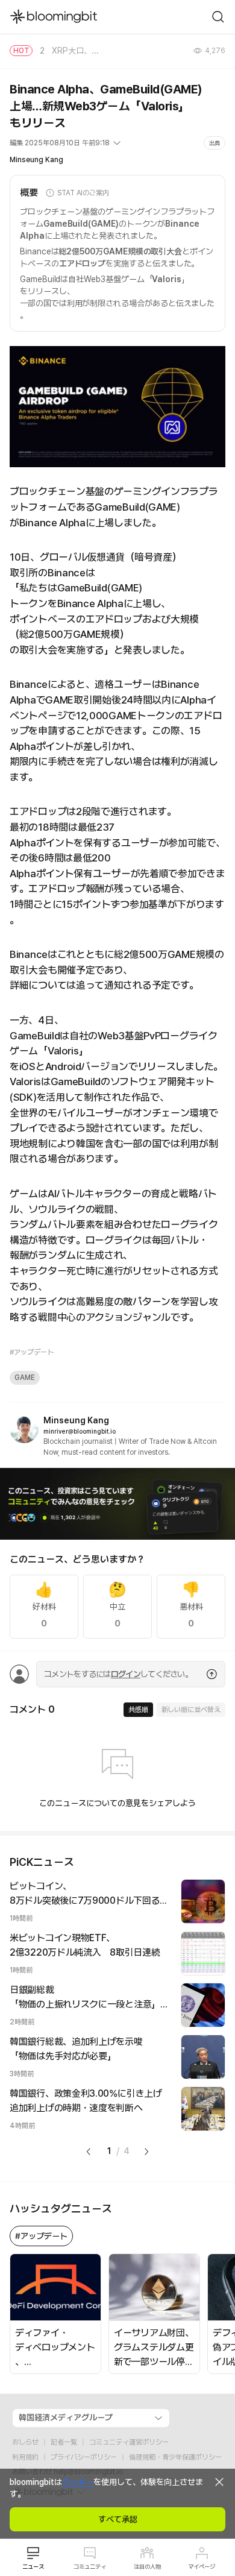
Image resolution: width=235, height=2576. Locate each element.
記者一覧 (64, 2442)
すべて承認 (118, 2519)
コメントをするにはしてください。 (118, 1674)
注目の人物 (147, 2566)
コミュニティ (90, 2566)
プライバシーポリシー (84, 2457)
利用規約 (25, 2457)
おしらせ (25, 2442)
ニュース (33, 2566)
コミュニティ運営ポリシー (129, 2442)
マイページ (202, 2566)
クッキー (78, 2482)
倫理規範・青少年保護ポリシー (175, 2457)
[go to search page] (218, 17)
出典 (215, 143)
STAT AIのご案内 (83, 193)
